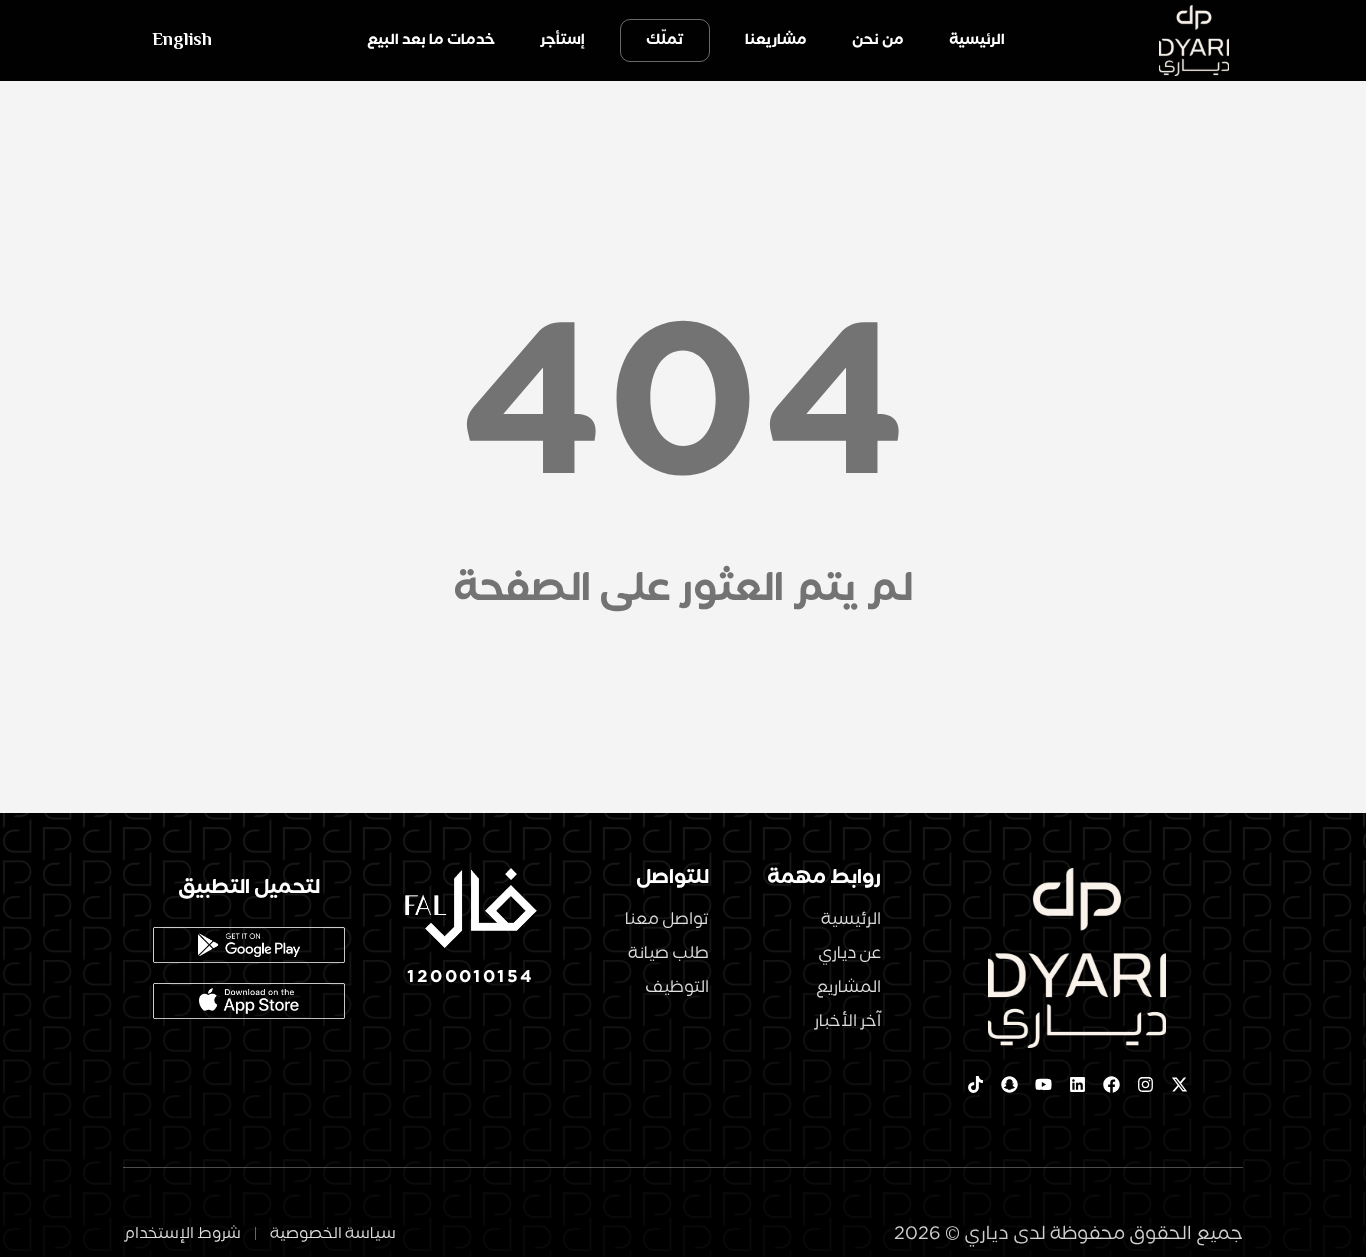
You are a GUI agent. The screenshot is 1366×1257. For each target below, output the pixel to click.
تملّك (665, 40)
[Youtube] (1043, 1085)
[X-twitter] (1179, 1085)
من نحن (878, 40)
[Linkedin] (1077, 1085)
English (182, 40)
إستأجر (562, 40)
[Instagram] (1145, 1085)
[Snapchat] (1009, 1085)
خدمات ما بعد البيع (431, 40)
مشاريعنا (776, 40)
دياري (986, 1234)
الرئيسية (977, 40)
